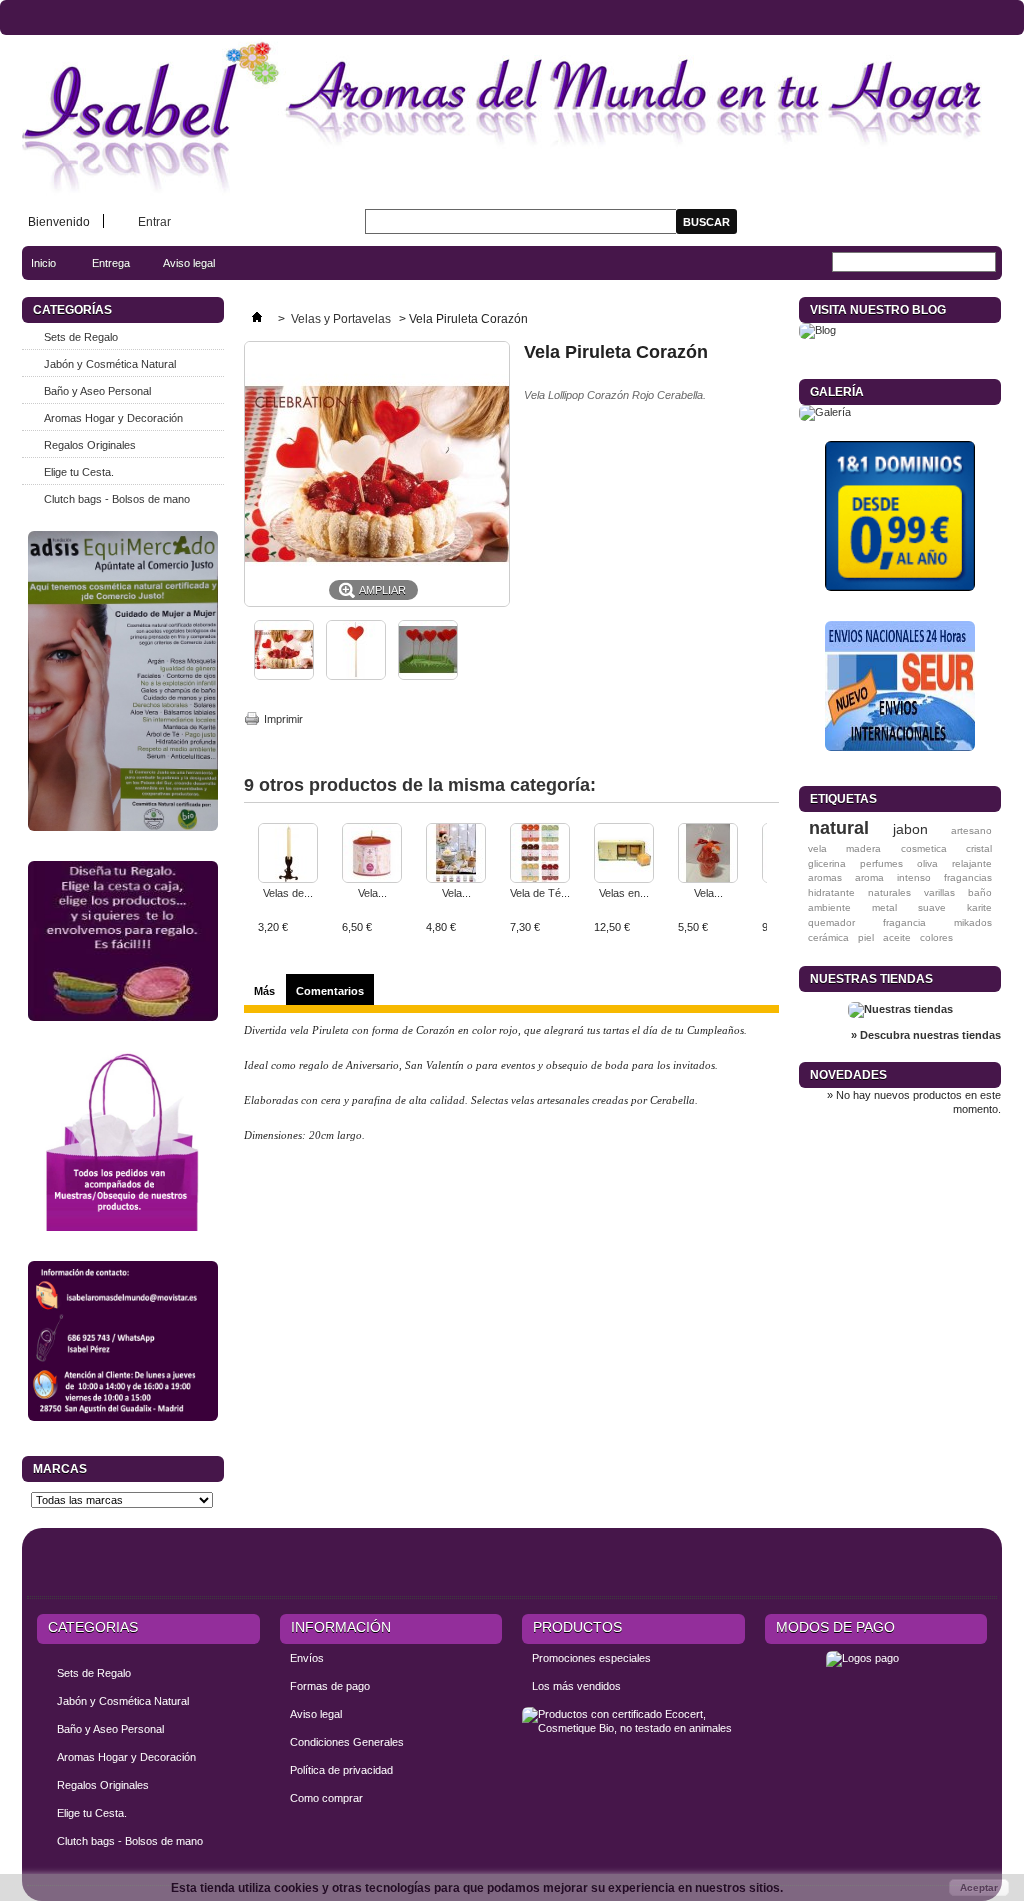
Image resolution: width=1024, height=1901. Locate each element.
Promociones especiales (591, 1658)
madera (863, 848)
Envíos (307, 1658)
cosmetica (924, 848)
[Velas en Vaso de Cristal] (624, 854)
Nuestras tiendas (871, 979)
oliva (927, 863)
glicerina (827, 863)
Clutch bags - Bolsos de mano (117, 499)
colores (936, 937)
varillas (939, 892)
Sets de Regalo (81, 337)
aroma (869, 877)
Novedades (848, 1075)
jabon (910, 829)
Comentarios (330, 991)
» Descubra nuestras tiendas (926, 1035)
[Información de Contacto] (123, 1341)
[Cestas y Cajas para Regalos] (123, 941)
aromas (825, 877)
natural (839, 828)
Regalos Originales (90, 445)
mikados (973, 922)
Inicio (33, 268)
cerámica (828, 937)
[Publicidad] (900, 516)
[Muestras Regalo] (123, 1141)
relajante (972, 863)
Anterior (248, 862)
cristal (979, 848)
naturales (889, 892)
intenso (914, 877)
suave (932, 907)
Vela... (372, 893)
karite (979, 907)
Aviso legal (189, 263)
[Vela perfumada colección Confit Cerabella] (456, 854)
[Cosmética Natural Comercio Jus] (123, 681)
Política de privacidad (341, 1770)
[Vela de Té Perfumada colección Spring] (540, 854)
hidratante (831, 892)
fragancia (904, 922)
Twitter (928, 1566)
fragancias (968, 877)
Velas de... (288, 893)
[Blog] (817, 330)
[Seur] (900, 686)
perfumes (881, 863)
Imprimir (283, 719)
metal (884, 907)
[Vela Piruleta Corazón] (284, 676)
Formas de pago (330, 1686)
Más (264, 991)
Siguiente (771, 862)
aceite (897, 937)
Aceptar (979, 1887)
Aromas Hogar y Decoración (113, 418)
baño (980, 892)
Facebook (891, 1566)
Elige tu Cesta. (79, 472)
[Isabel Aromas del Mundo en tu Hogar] (512, 118)
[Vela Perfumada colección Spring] (372, 854)
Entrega (111, 263)
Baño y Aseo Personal (97, 391)
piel (866, 937)
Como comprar (326, 1798)
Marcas (60, 1469)
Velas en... (624, 893)
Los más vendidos (576, 1686)
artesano (971, 830)
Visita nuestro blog (878, 310)
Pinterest (965, 1566)
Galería (837, 392)
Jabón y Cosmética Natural (110, 364)
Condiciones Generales (347, 1742)
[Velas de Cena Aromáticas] (288, 854)
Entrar (154, 221)
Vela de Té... (540, 893)
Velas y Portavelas (342, 319)
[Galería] (825, 412)
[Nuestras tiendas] (900, 1009)
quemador (831, 922)
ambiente (829, 907)
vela (817, 848)
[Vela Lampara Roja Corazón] (708, 854)
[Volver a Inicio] (257, 319)
